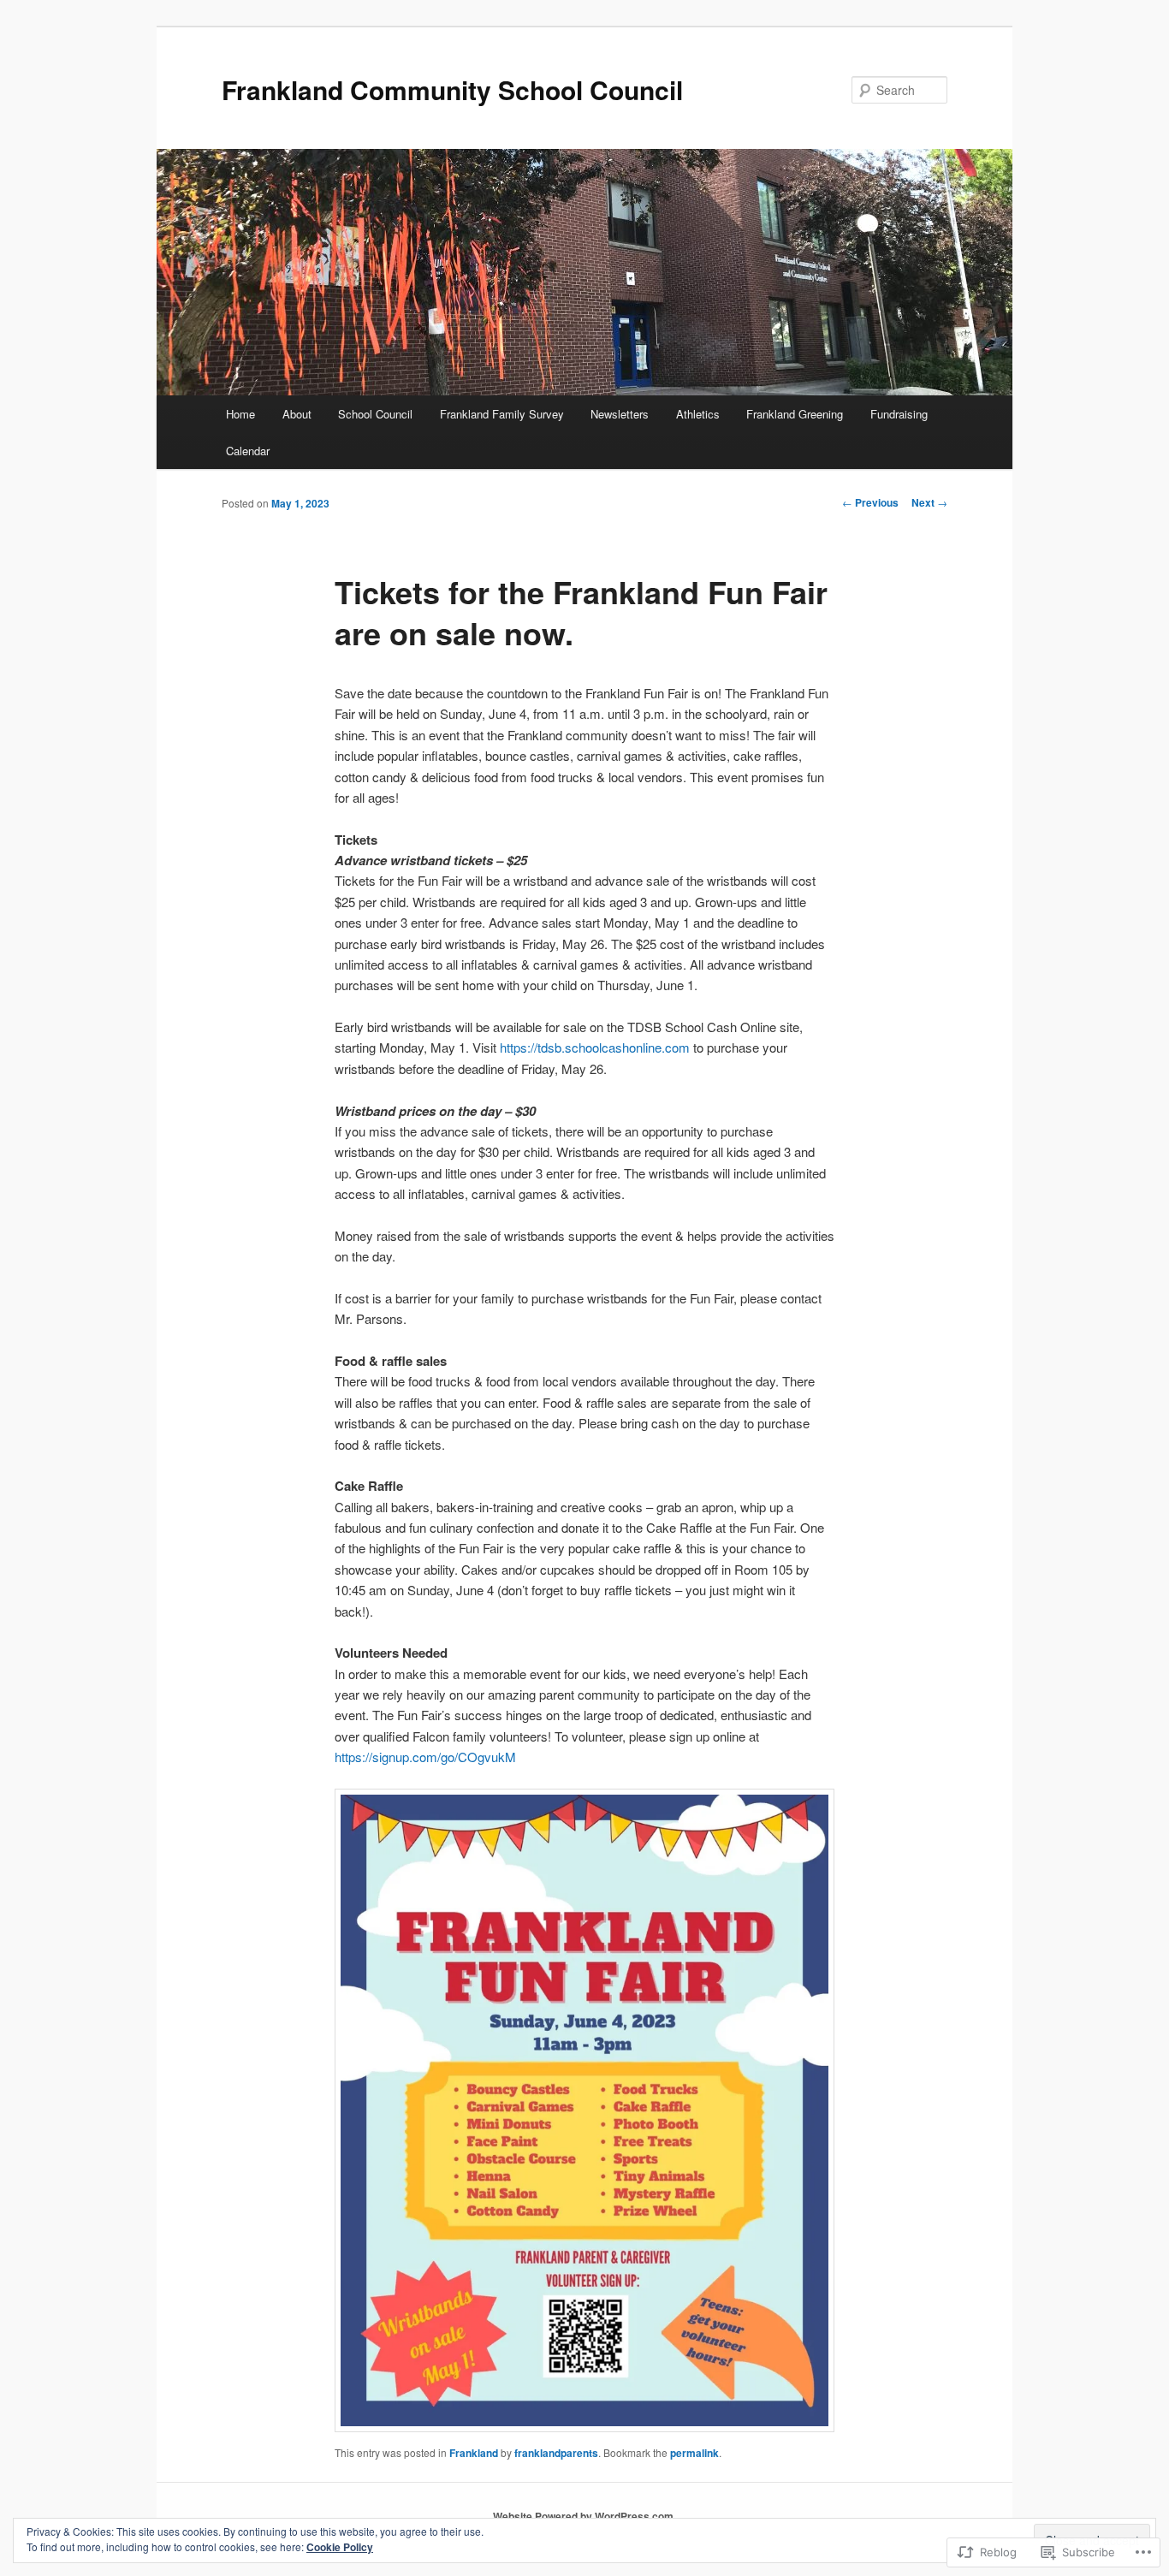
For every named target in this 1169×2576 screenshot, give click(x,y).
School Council (375, 414)
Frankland (474, 2453)
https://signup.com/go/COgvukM (425, 1757)
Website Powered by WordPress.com (583, 2516)
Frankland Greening (795, 414)
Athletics (698, 414)
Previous (870, 502)
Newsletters (620, 414)
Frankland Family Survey (502, 414)
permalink (694, 2453)
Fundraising (899, 414)
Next (929, 502)
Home (240, 414)
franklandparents (556, 2453)
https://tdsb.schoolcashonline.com (595, 1047)
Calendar (248, 451)
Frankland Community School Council (452, 89)
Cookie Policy (340, 2547)
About (297, 414)
